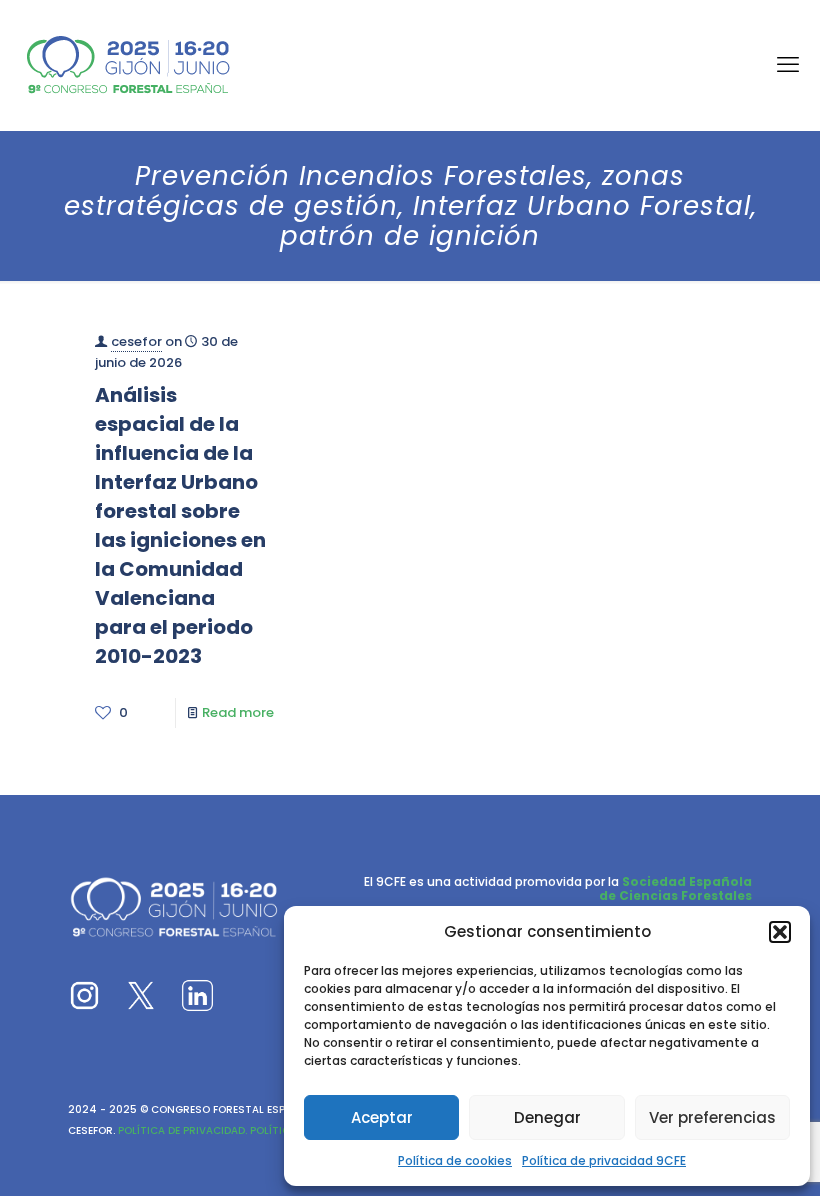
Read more (238, 712)
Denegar (547, 1117)
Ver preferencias (712, 1117)
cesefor (136, 341)
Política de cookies (455, 1160)
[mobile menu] (788, 65)
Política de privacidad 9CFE (604, 1160)
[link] (84, 995)
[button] (780, 932)
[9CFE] (128, 65)
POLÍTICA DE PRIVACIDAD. (181, 1130)
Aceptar (382, 1117)
